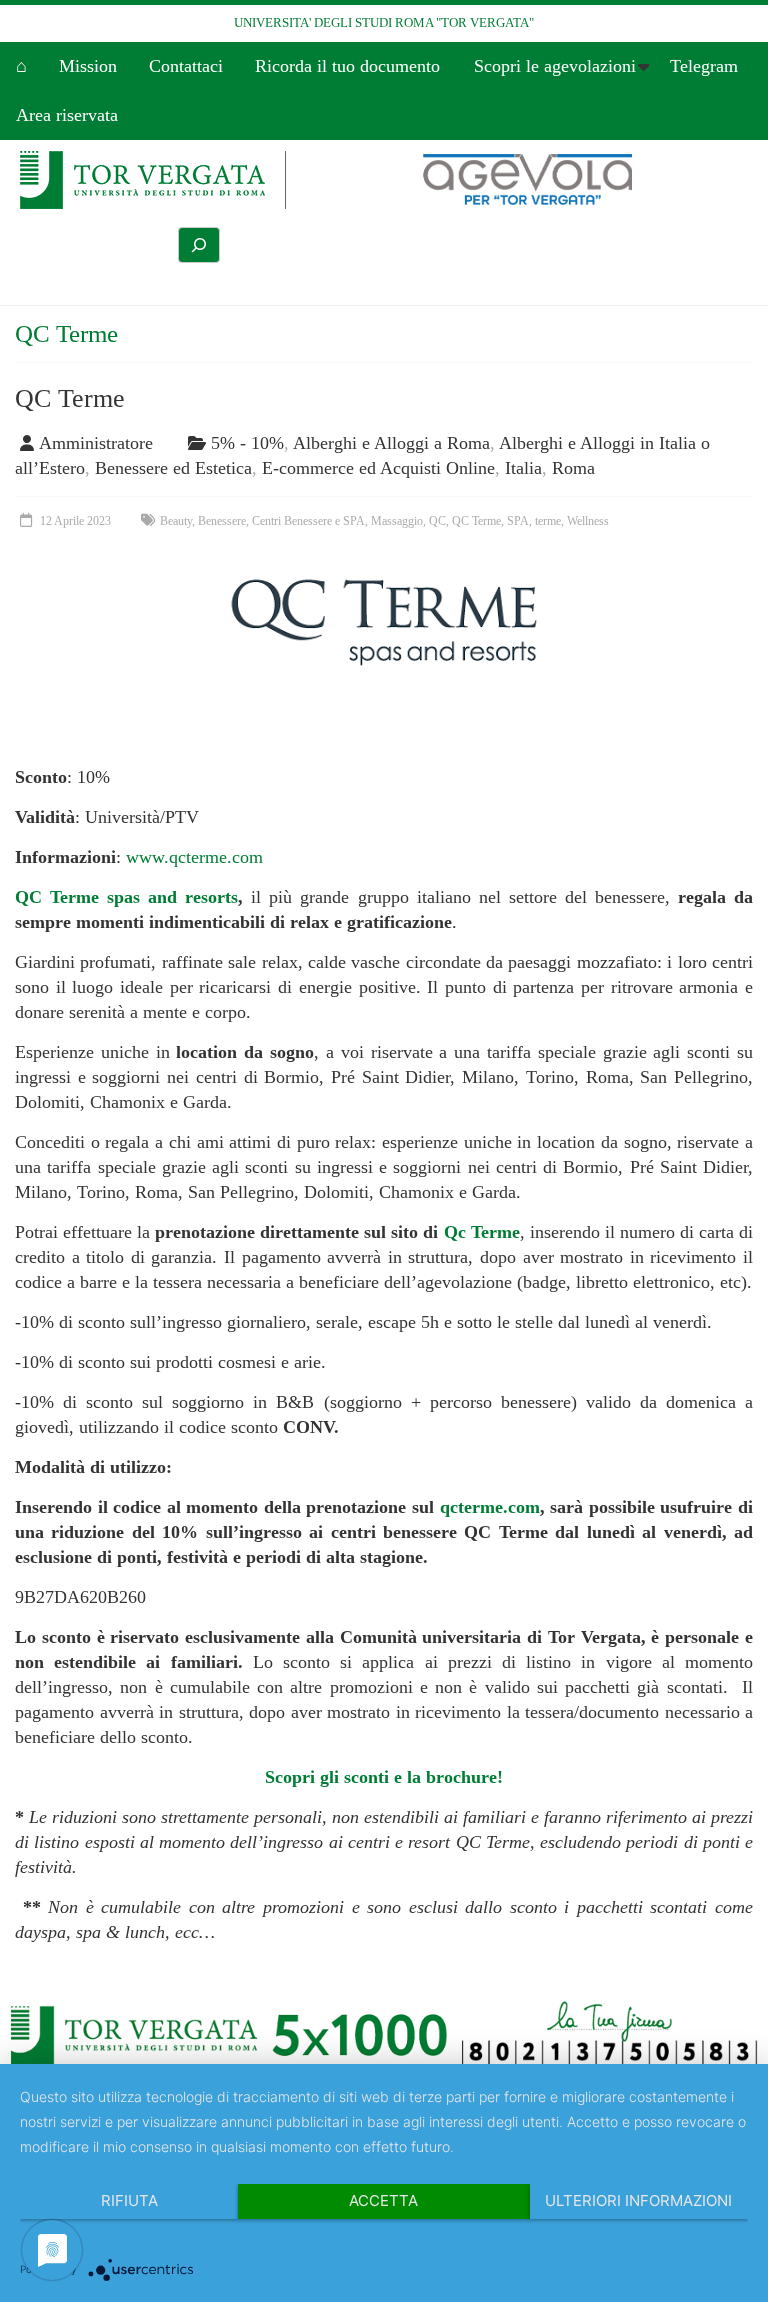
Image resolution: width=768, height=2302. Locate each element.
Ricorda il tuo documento (347, 66)
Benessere (222, 521)
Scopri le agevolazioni (555, 66)
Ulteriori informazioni (638, 2200)
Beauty (176, 521)
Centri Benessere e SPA (308, 521)
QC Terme (70, 398)
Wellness (588, 521)
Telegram (704, 66)
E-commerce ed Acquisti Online (378, 468)
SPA (518, 521)
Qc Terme (482, 1232)
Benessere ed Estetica (173, 468)
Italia (523, 468)
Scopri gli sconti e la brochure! (384, 1777)
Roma (573, 468)
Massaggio (397, 521)
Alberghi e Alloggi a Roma (391, 443)
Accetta (383, 2200)
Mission (88, 66)
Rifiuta (129, 2200)
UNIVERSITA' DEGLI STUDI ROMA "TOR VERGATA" (384, 22)
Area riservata (67, 115)
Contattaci (186, 66)
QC (437, 521)
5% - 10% (247, 443)
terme (548, 521)
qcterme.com (490, 1507)
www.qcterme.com (194, 857)
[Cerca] (199, 245)
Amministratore (96, 443)
